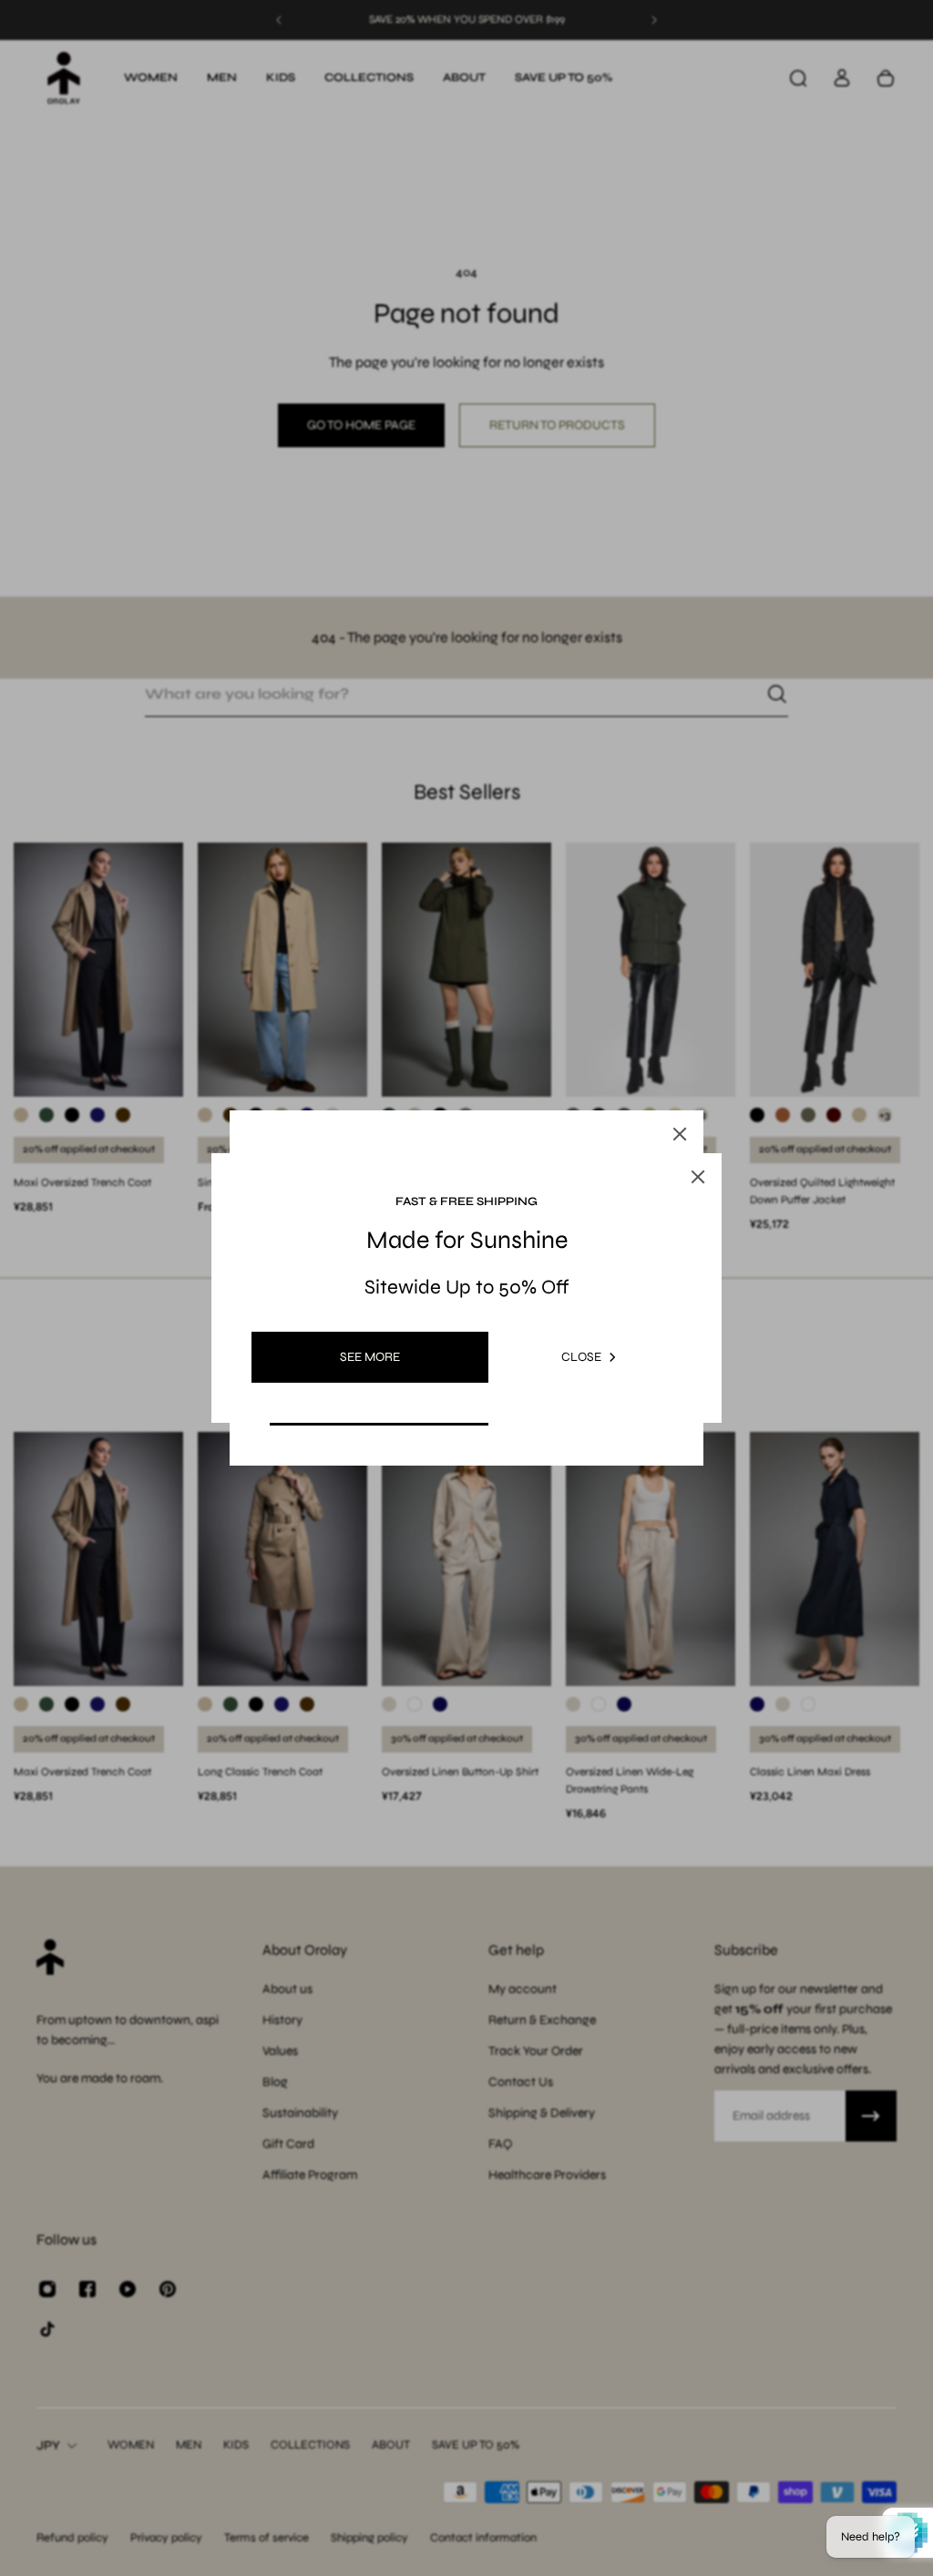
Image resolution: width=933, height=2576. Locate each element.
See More (370, 1357)
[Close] (680, 1134)
